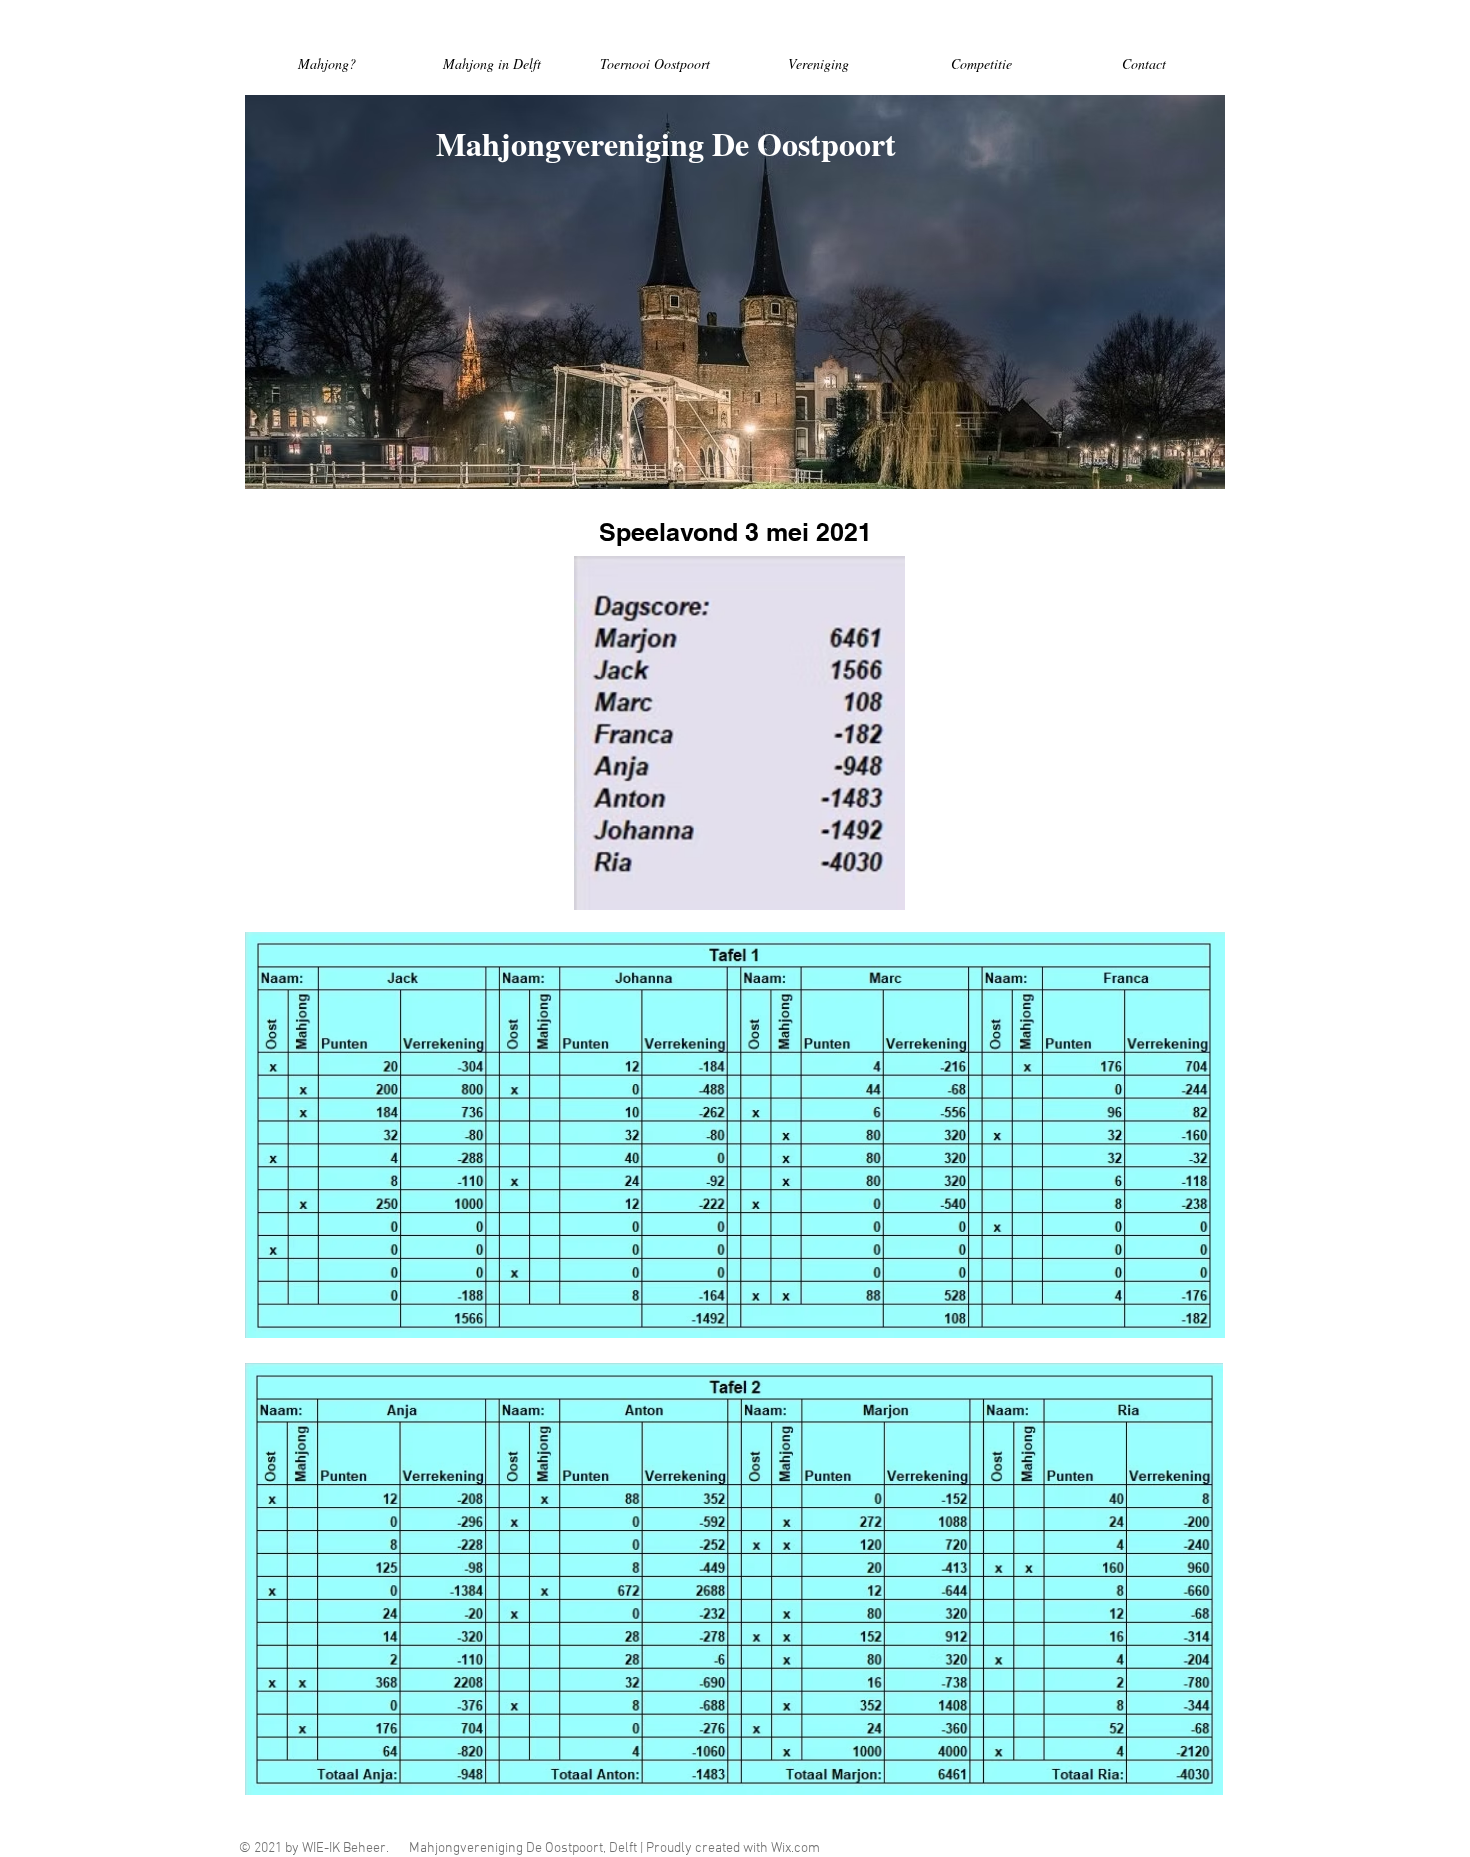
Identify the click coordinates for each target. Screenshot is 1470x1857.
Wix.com (795, 1848)
